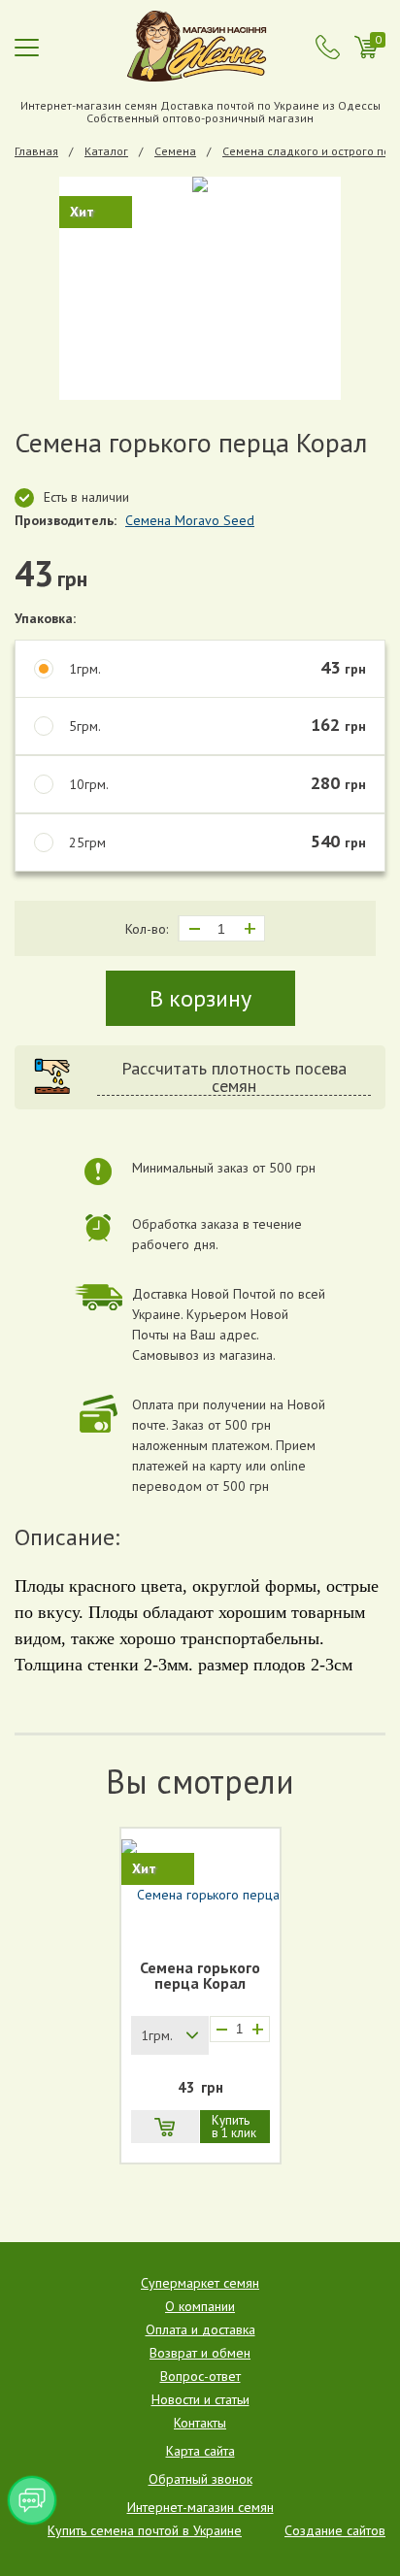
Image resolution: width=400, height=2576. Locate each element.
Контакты (200, 2423)
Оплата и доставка (200, 2329)
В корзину (200, 998)
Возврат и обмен (200, 2353)
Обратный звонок (200, 2479)
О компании (200, 2306)
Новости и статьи (200, 2399)
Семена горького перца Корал (200, 1976)
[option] (200, 288)
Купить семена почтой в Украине (145, 2530)
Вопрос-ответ (200, 2376)
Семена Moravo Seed (190, 520)
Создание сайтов (335, 2530)
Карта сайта (200, 2451)
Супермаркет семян (200, 2283)
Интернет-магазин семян (200, 2507)
